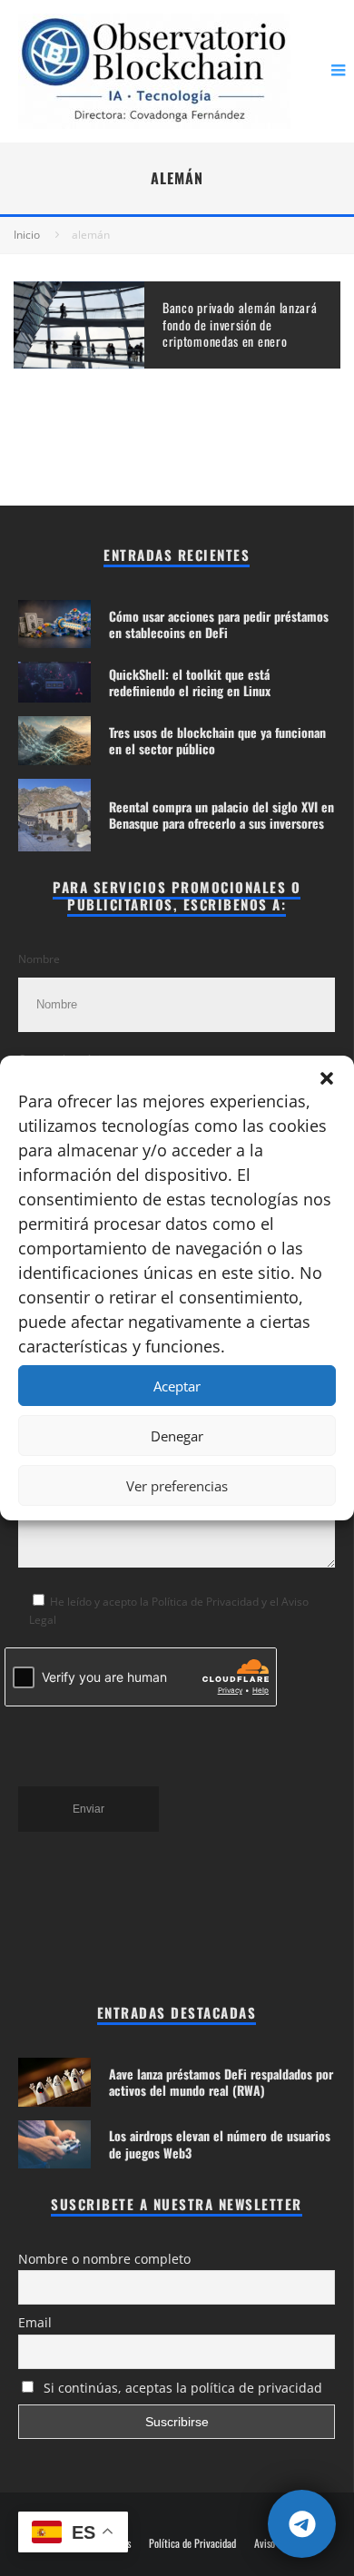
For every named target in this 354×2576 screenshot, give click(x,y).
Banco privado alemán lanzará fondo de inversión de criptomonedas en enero (240, 324)
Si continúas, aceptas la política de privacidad (181, 2388)
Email (35, 2322)
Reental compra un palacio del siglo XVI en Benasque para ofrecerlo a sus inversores (221, 815)
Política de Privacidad (192, 2543)
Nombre (39, 959)
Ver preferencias (177, 1486)
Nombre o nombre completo (104, 2259)
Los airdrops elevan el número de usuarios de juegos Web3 (220, 2143)
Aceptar (177, 1386)
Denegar (177, 1436)
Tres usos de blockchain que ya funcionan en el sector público (217, 740)
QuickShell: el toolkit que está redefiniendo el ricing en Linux (190, 682)
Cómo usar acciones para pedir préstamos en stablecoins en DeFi (219, 624)
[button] (327, 1078)
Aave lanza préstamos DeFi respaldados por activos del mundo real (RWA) (221, 2082)
